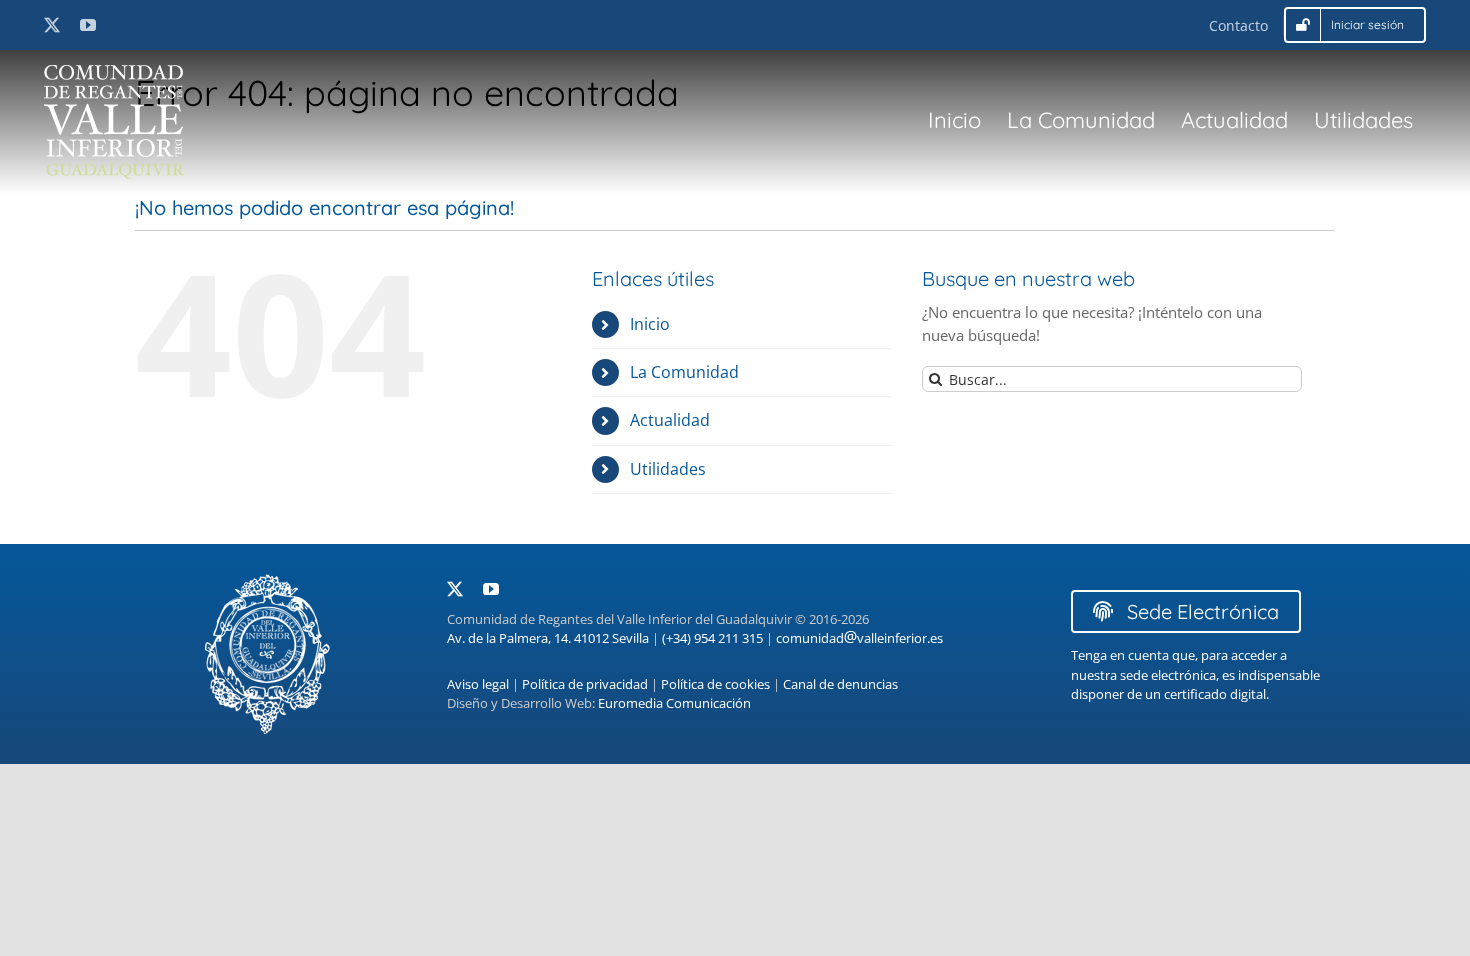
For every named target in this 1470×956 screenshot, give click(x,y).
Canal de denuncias (840, 684)
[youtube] (88, 25)
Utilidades (668, 469)
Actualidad (670, 420)
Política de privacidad (585, 684)
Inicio (650, 324)
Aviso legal (478, 684)
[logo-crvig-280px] (114, 72)
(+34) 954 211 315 (712, 638)
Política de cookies (715, 684)
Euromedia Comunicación (674, 703)
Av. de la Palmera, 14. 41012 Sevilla (548, 638)
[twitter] (52, 25)
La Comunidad (684, 372)
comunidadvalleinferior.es (859, 638)
